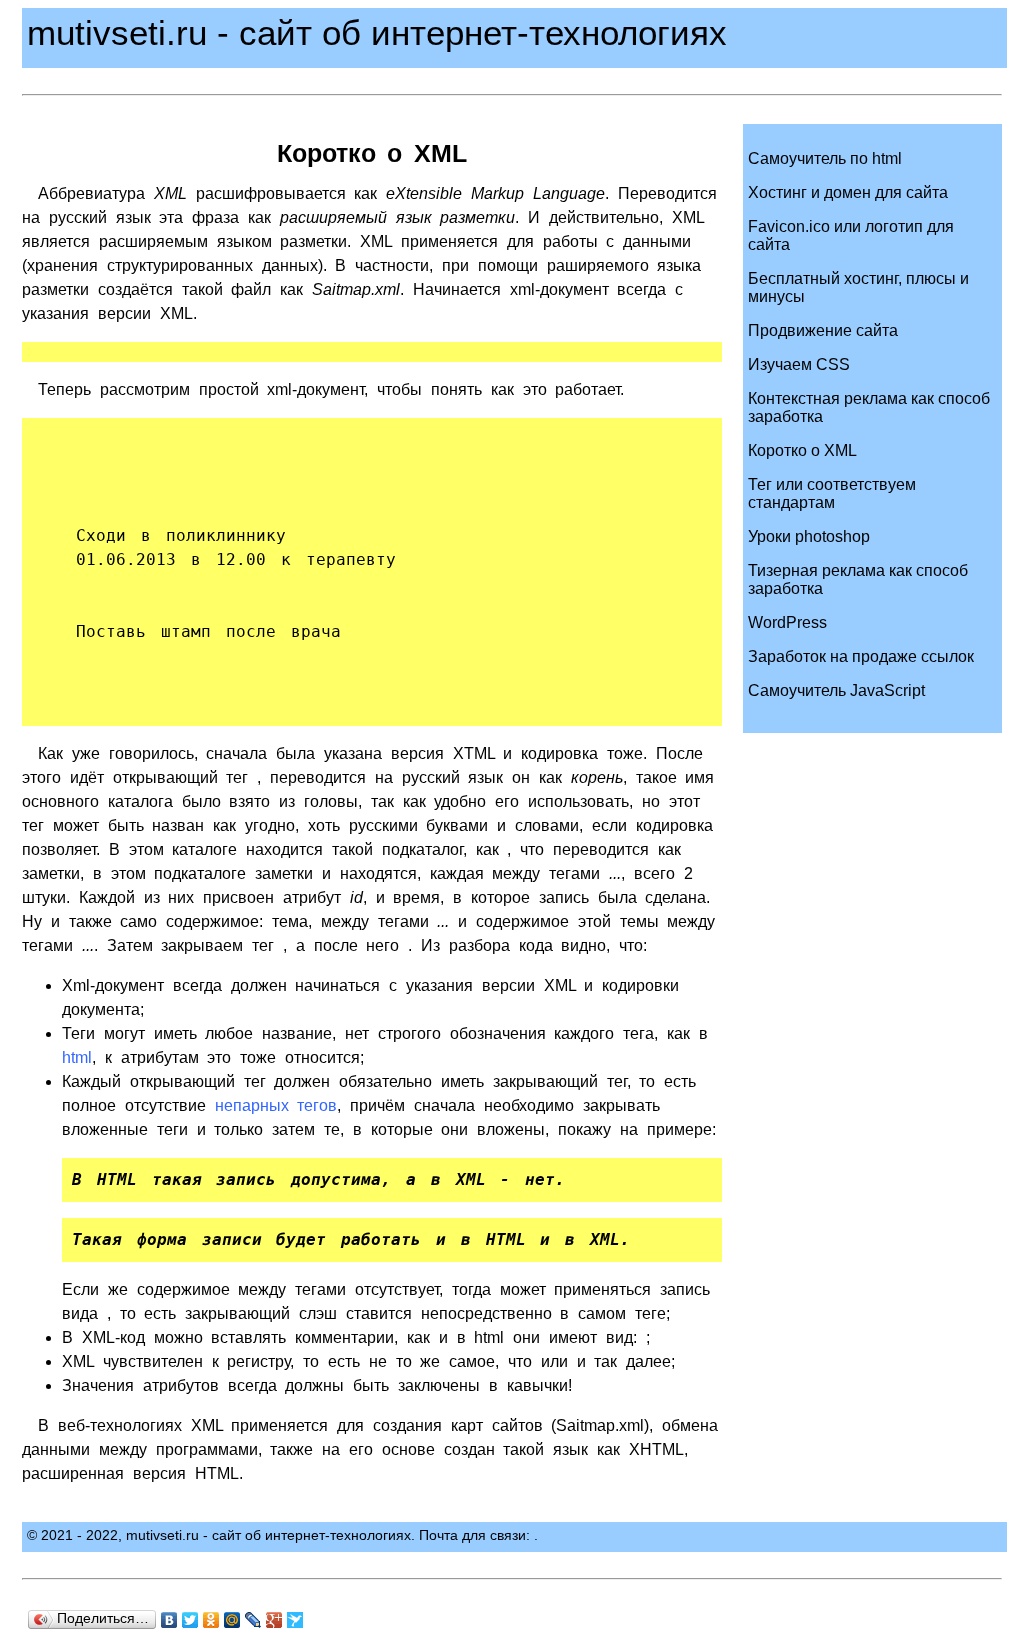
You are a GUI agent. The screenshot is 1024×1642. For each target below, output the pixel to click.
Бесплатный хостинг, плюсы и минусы (858, 287)
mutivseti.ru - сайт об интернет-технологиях (377, 32)
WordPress (787, 622)
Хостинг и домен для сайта (848, 192)
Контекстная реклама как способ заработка (869, 407)
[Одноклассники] (211, 1620)
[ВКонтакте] (169, 1620)
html (77, 1057)
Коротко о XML (802, 450)
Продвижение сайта (823, 330)
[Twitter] (190, 1620)
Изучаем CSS (799, 364)
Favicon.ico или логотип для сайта (851, 235)
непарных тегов (276, 1105)
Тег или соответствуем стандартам (832, 493)
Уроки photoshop (809, 536)
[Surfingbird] (295, 1620)
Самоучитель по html (825, 158)
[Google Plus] (274, 1620)
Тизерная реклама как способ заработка (858, 579)
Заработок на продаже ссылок (861, 656)
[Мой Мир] (232, 1620)
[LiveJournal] (253, 1620)
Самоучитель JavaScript (836, 690)
